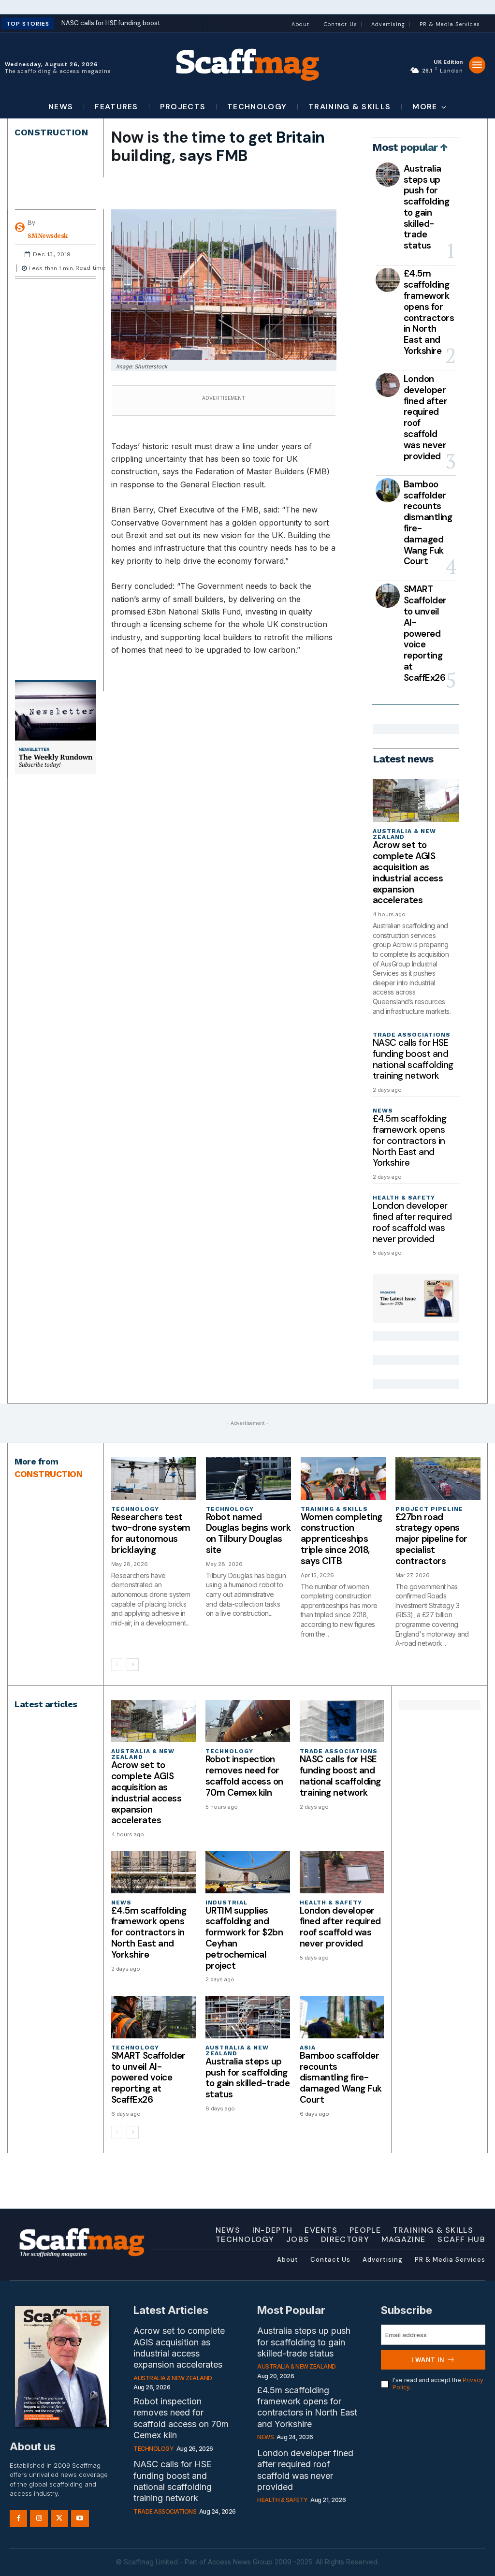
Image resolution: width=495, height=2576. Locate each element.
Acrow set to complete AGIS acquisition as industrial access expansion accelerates (408, 872)
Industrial (227, 1903)
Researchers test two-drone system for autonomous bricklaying (151, 1533)
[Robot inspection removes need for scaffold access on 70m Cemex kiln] (248, 1721)
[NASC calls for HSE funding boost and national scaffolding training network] (342, 1721)
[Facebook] (18, 2518)
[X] (59, 2518)
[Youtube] (80, 2518)
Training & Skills (334, 1509)
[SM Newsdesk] (21, 227)
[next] (213, 24)
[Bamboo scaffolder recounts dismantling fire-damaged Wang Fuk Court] (388, 490)
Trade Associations (412, 1035)
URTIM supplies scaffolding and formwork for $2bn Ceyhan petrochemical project (244, 1938)
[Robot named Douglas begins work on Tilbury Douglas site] (248, 1478)
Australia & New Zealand (404, 834)
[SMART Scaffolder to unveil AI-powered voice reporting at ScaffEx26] (388, 596)
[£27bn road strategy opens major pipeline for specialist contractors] (438, 1478)
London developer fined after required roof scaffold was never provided (426, 417)
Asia (308, 2048)
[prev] (198, 24)
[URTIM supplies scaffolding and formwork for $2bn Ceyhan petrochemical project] (248, 1872)
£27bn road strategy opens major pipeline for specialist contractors (431, 1539)
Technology (135, 1509)
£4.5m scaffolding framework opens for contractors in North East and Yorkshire (429, 312)
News (383, 1111)
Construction (51, 132)
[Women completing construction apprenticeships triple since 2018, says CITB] (343, 1478)
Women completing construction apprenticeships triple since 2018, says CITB (342, 1539)
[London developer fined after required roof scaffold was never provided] (388, 385)
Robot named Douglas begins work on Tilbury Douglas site (248, 1533)
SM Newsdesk (48, 236)
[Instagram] (39, 2518)
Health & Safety (404, 1198)
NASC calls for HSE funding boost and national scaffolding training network (413, 1059)
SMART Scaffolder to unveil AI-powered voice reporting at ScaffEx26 (425, 633)
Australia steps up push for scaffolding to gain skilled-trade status (427, 207)
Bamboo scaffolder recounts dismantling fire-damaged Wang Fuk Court (428, 523)
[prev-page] (117, 1665)
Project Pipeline (429, 1509)
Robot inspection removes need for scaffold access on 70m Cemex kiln (244, 1776)
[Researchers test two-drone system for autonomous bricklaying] (154, 1478)
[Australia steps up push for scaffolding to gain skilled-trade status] (388, 175)
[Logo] (247, 64)
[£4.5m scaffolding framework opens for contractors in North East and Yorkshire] (388, 280)
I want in (428, 2359)
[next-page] (133, 1665)
